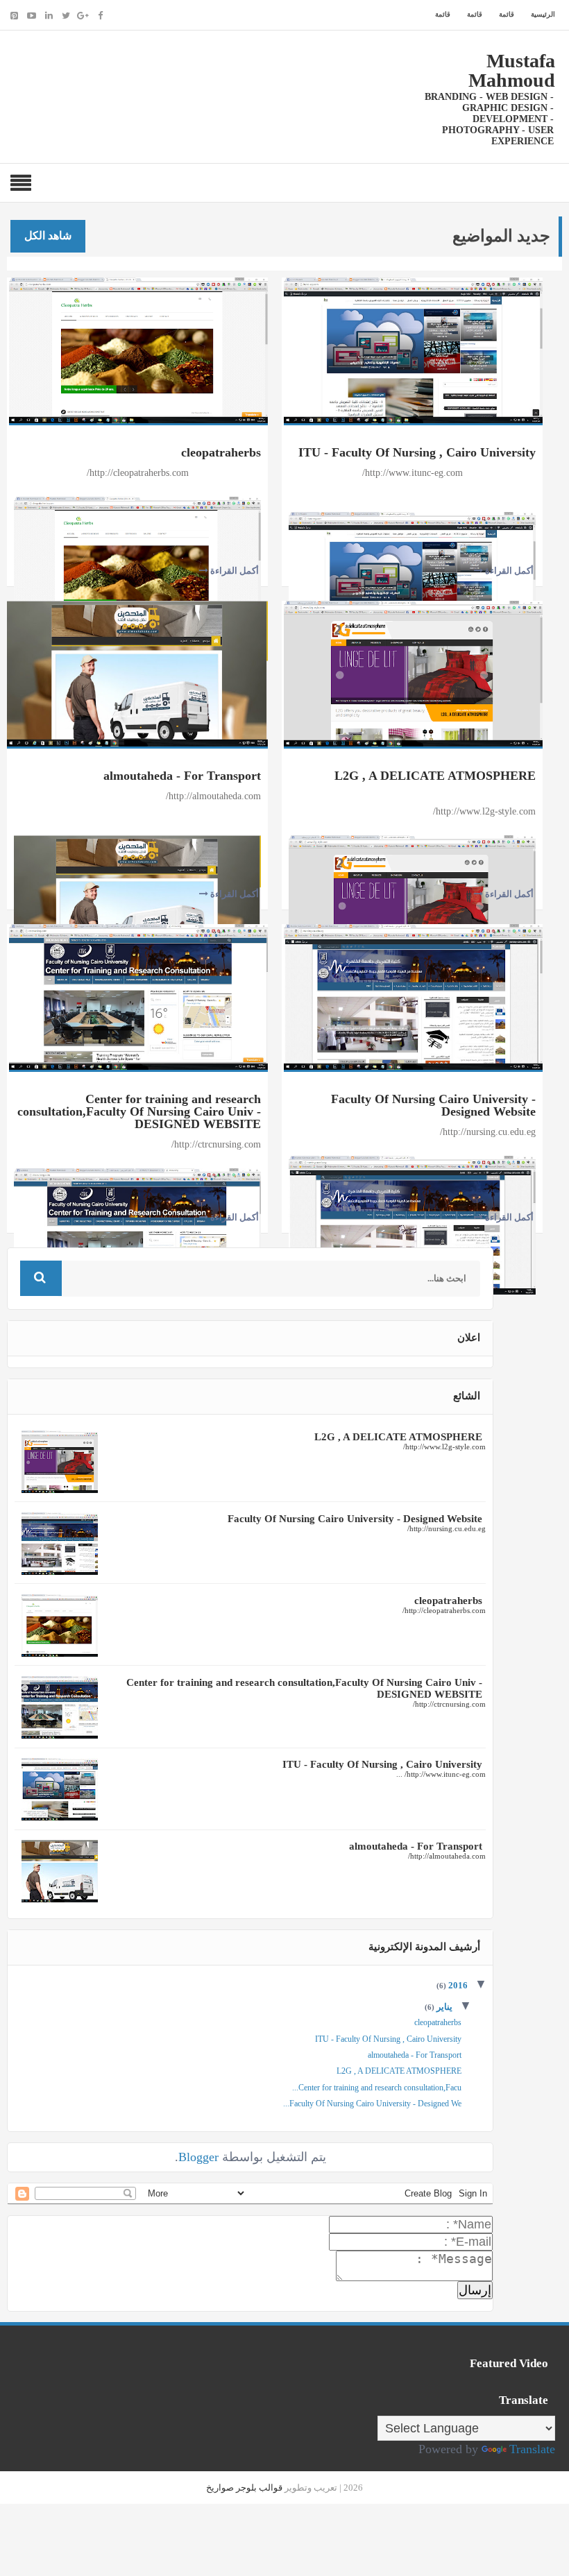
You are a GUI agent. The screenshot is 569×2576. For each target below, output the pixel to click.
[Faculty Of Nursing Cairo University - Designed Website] (413, 996)
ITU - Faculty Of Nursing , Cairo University (417, 452)
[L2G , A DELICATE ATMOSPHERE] (413, 672)
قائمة (507, 14)
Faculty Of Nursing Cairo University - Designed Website (433, 1105)
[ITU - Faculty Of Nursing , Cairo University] (413, 349)
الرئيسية (543, 14)
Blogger (198, 2157)
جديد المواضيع (501, 236)
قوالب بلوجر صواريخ (244, 2488)
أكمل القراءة (233, 571)
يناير (443, 2007)
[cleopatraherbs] (138, 349)
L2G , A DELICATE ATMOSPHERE (435, 776)
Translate (532, 2449)
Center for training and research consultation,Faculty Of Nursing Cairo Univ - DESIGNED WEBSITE (139, 1111)
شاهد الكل (48, 236)
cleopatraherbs (221, 452)
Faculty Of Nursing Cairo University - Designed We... (372, 2104)
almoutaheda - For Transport (182, 776)
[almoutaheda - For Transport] (137, 672)
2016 (457, 1985)
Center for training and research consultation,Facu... (377, 2088)
